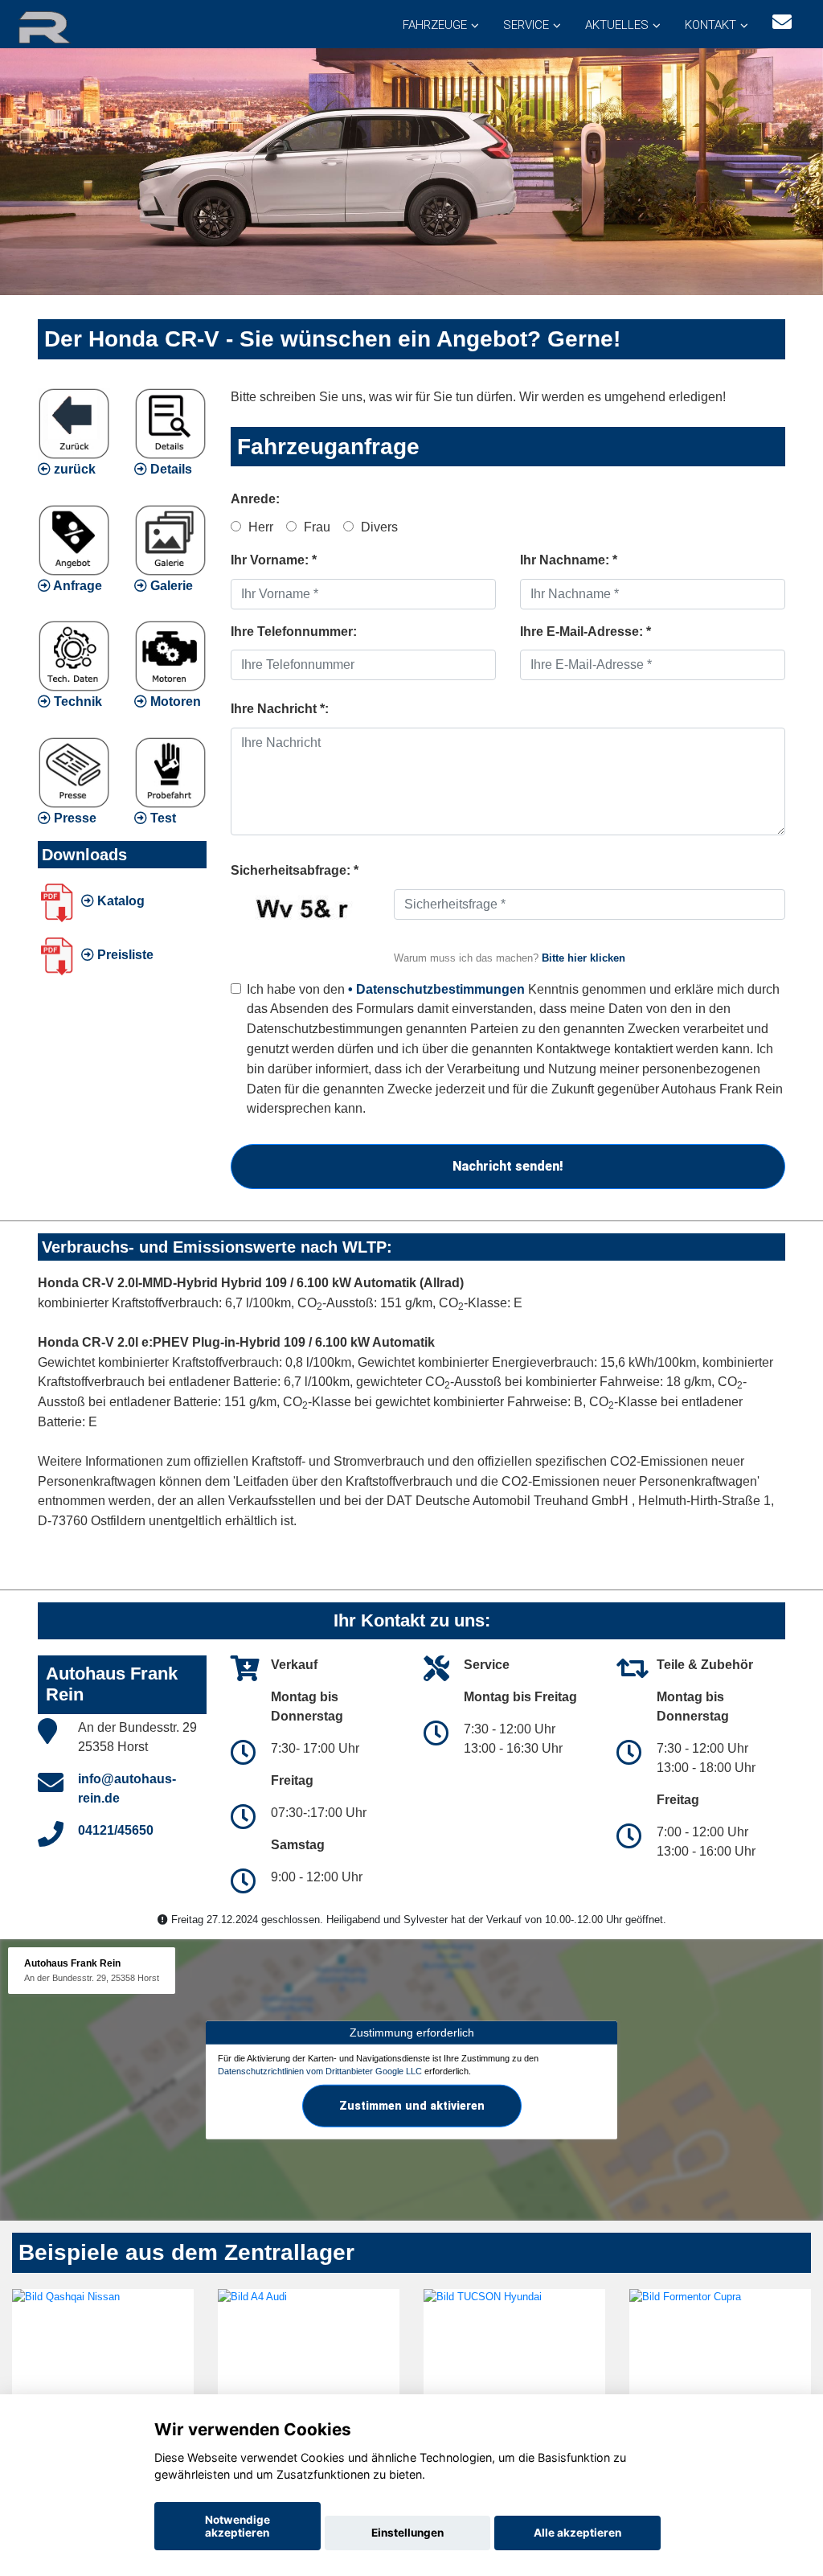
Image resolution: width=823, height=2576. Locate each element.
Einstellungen (407, 2533)
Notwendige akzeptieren (237, 2526)
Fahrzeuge (435, 25)
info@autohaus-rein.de (127, 1788)
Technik (76, 701)
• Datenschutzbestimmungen (436, 989)
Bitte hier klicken (583, 958)
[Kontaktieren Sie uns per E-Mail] (782, 22)
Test (162, 818)
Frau (315, 527)
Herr (259, 527)
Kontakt (710, 25)
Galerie (170, 586)
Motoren (174, 701)
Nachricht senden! (508, 1166)
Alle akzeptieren (577, 2533)
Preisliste (124, 955)
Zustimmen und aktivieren (412, 2105)
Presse (74, 818)
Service (526, 25)
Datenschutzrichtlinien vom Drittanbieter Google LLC (320, 2071)
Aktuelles (617, 25)
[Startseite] (63, 26)
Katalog (119, 901)
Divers (378, 527)
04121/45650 (116, 1830)
